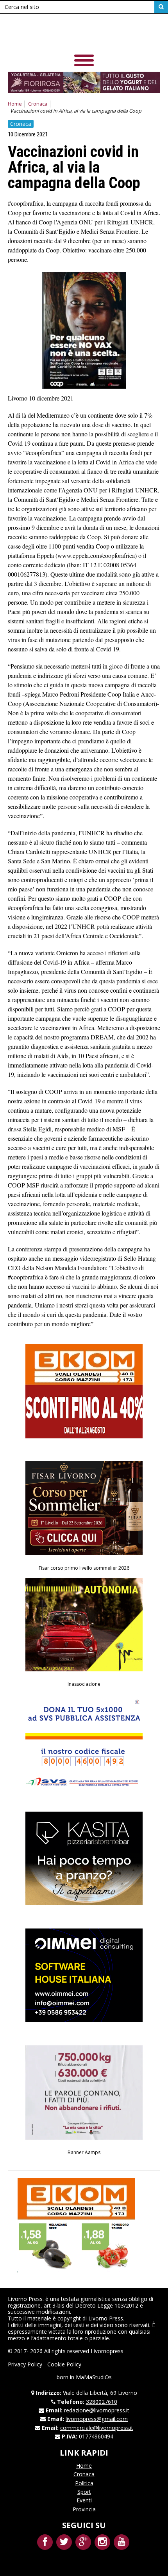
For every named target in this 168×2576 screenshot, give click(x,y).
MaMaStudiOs (94, 2377)
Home (15, 104)
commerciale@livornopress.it (97, 2428)
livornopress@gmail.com (97, 2419)
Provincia (84, 2509)
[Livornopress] (84, 35)
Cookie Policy (64, 2364)
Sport (84, 2492)
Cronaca (38, 104)
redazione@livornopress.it (97, 2410)
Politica (84, 2483)
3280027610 (102, 2402)
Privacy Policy (25, 2364)
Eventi (84, 2500)
